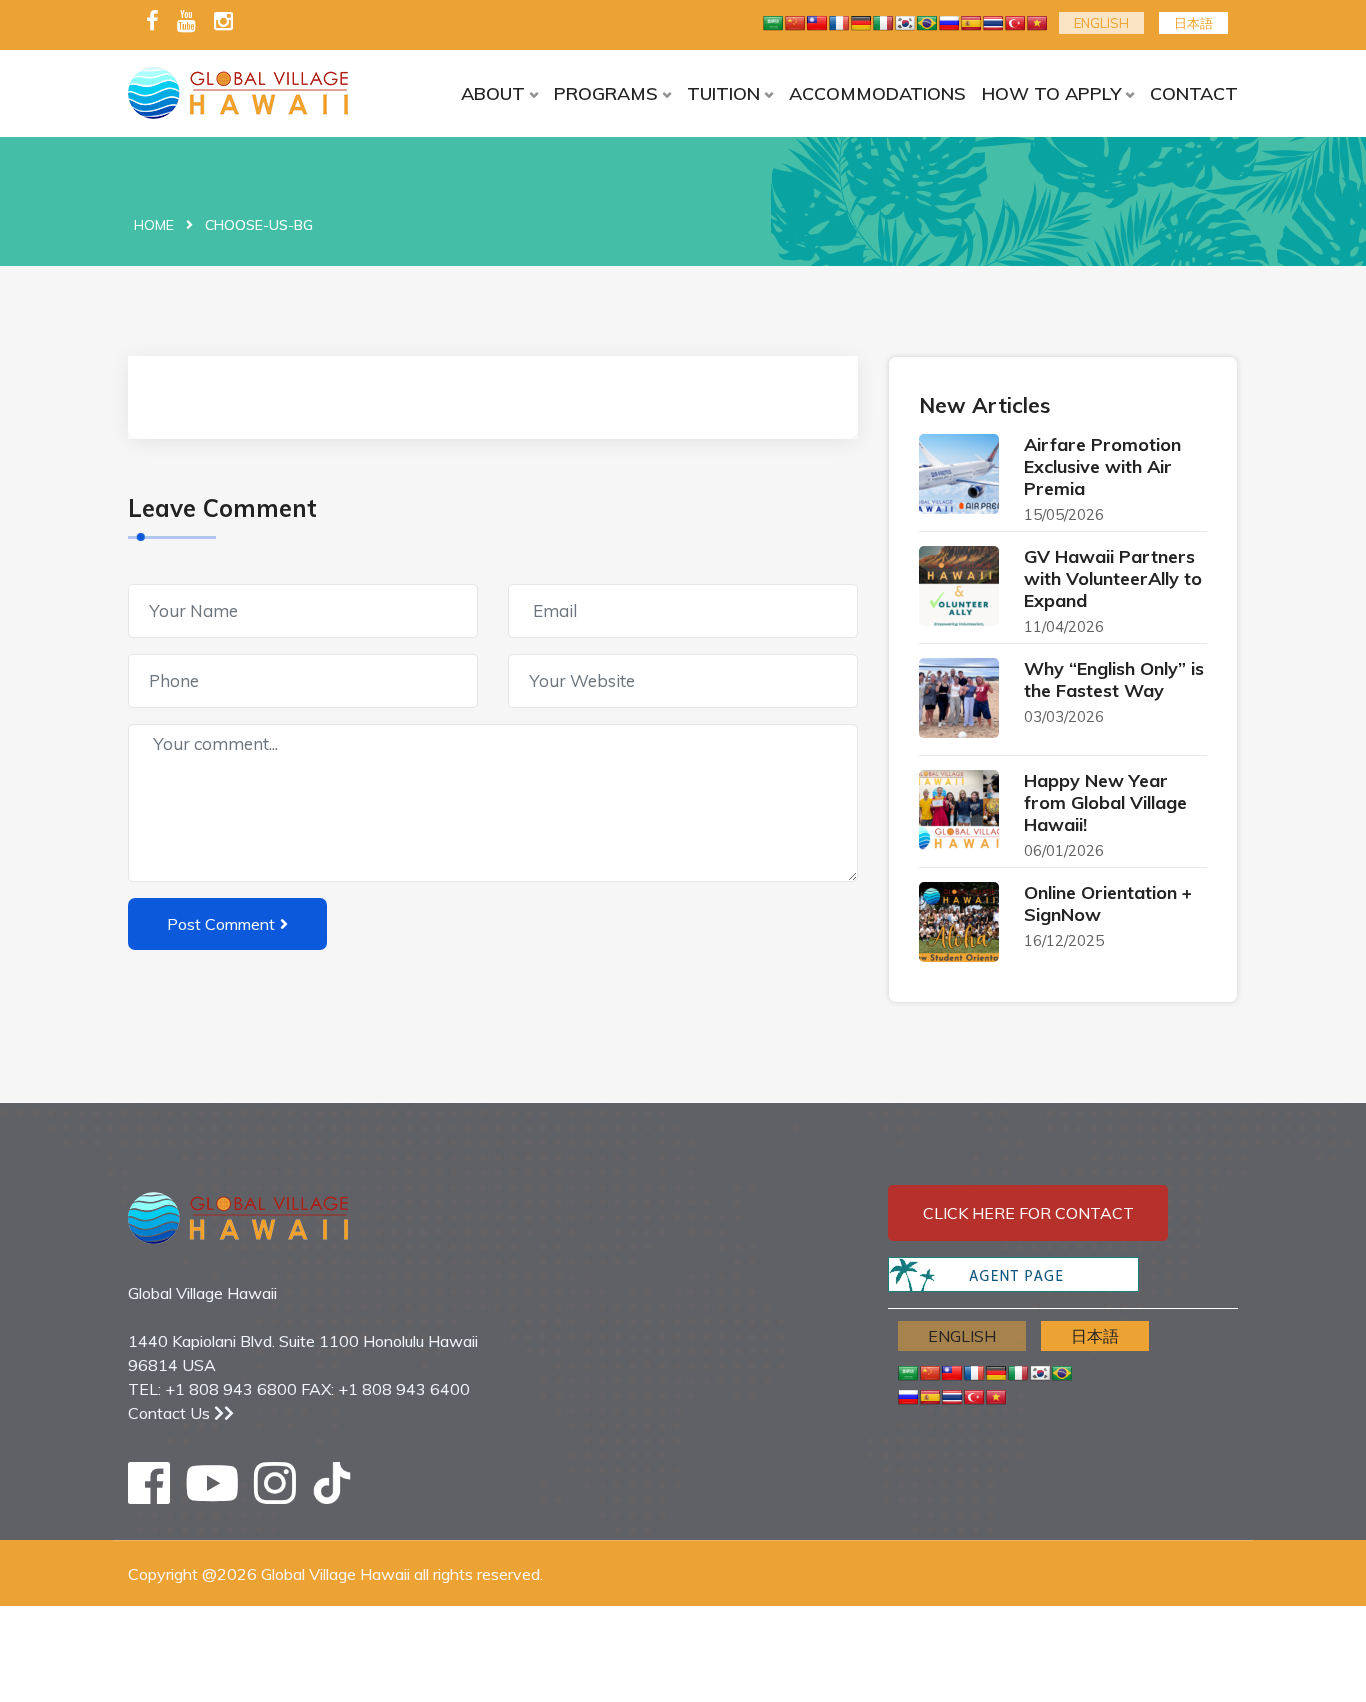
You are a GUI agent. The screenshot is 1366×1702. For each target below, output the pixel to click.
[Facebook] (152, 22)
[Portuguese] (927, 23)
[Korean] (905, 23)
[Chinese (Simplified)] (795, 23)
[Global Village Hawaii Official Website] (255, 93)
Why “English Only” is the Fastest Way (1114, 679)
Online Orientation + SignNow (1108, 903)
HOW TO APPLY (1051, 93)
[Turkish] (1015, 23)
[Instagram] (223, 22)
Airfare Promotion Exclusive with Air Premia (1102, 466)
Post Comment (221, 924)
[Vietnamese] (1037, 23)
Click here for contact (1028, 1213)
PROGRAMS (606, 93)
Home (154, 225)
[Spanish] (971, 23)
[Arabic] (773, 23)
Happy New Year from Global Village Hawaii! (1105, 802)
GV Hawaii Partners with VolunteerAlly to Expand (1113, 578)
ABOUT (493, 93)
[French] (839, 23)
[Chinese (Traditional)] (817, 23)
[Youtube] (186, 22)
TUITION (723, 93)
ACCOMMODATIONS (877, 93)
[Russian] (949, 23)
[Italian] (883, 23)
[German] (861, 23)
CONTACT (1194, 93)
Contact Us (171, 1413)
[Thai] (993, 23)
